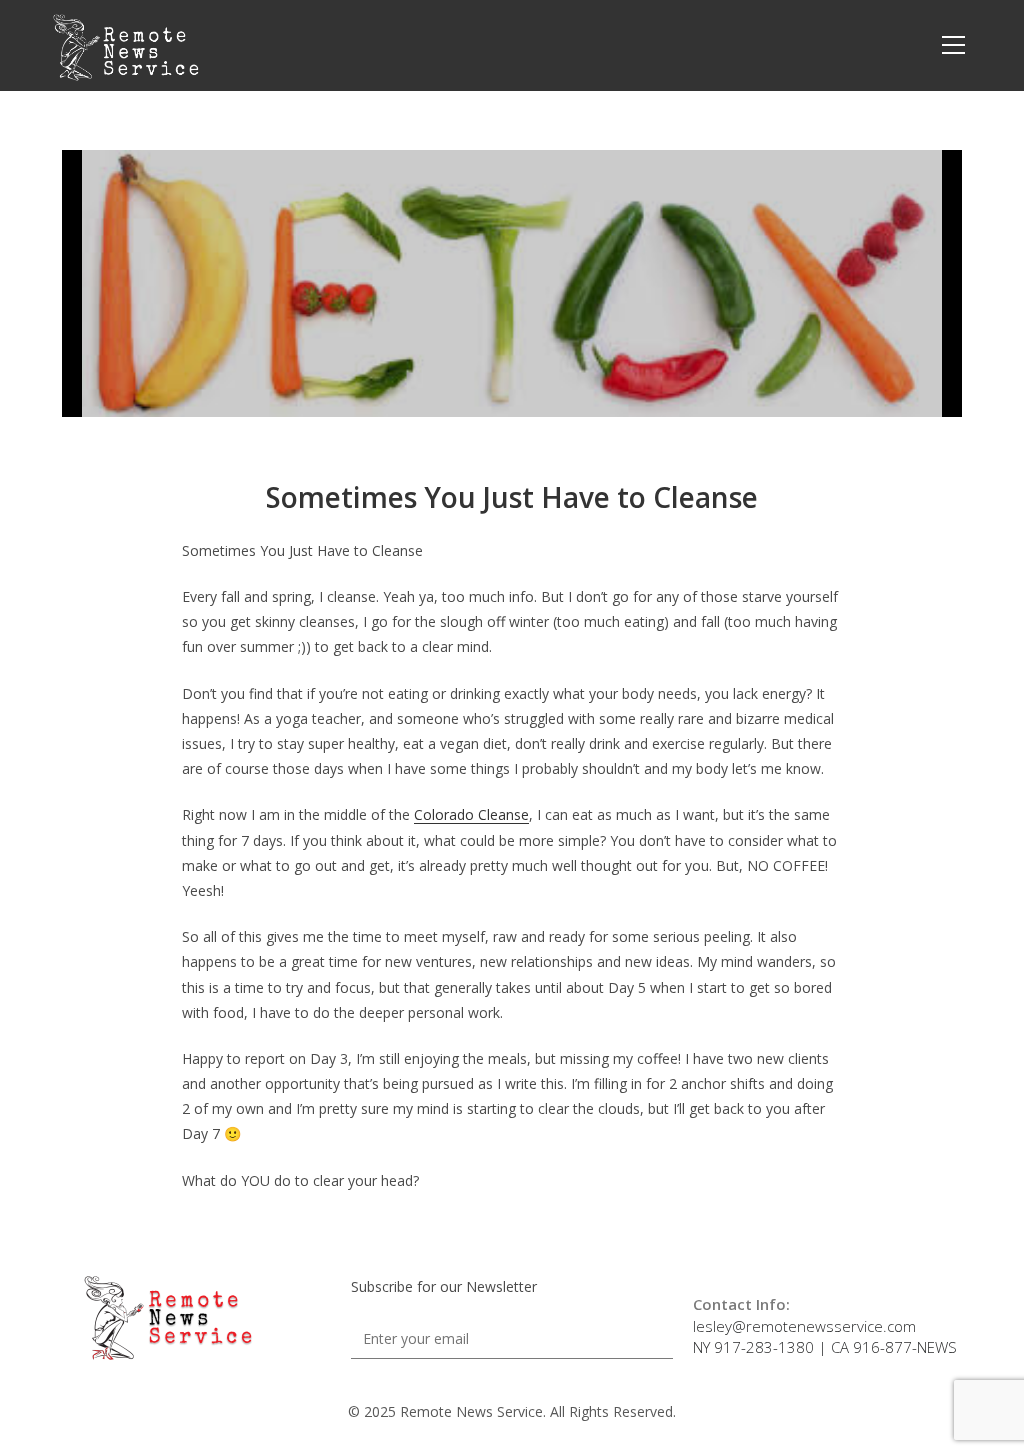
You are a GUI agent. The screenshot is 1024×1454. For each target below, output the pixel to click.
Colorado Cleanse (471, 814)
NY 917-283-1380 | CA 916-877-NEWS (825, 1347)
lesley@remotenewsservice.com (804, 1326)
